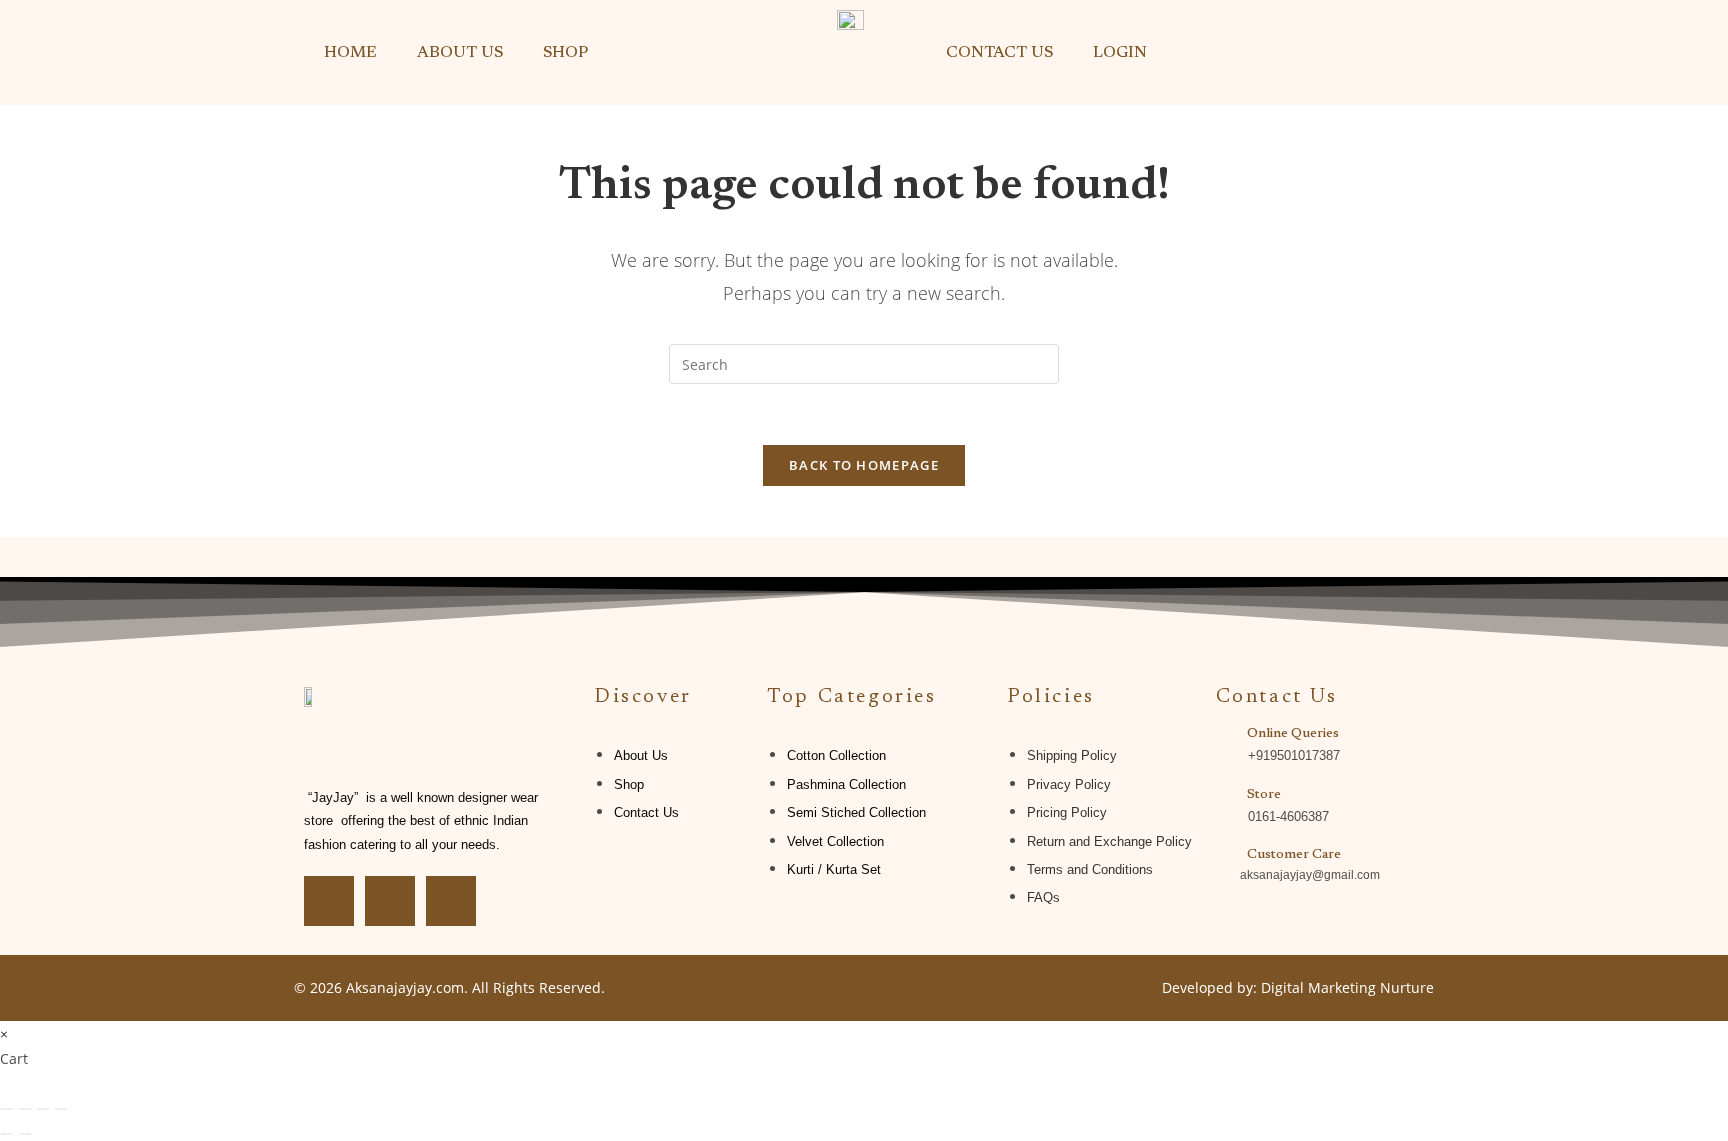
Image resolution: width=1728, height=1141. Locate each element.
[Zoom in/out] (7, 1109)
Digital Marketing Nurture (1347, 987)
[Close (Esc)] (61, 1109)
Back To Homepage (864, 465)
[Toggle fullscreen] (25, 1109)
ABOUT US (460, 53)
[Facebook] (329, 901)
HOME (350, 53)
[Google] (451, 901)
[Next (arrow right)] (25, 1134)
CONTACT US (999, 53)
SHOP (565, 53)
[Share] (43, 1109)
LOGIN (1120, 53)
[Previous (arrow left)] (7, 1134)
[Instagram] (390, 901)
